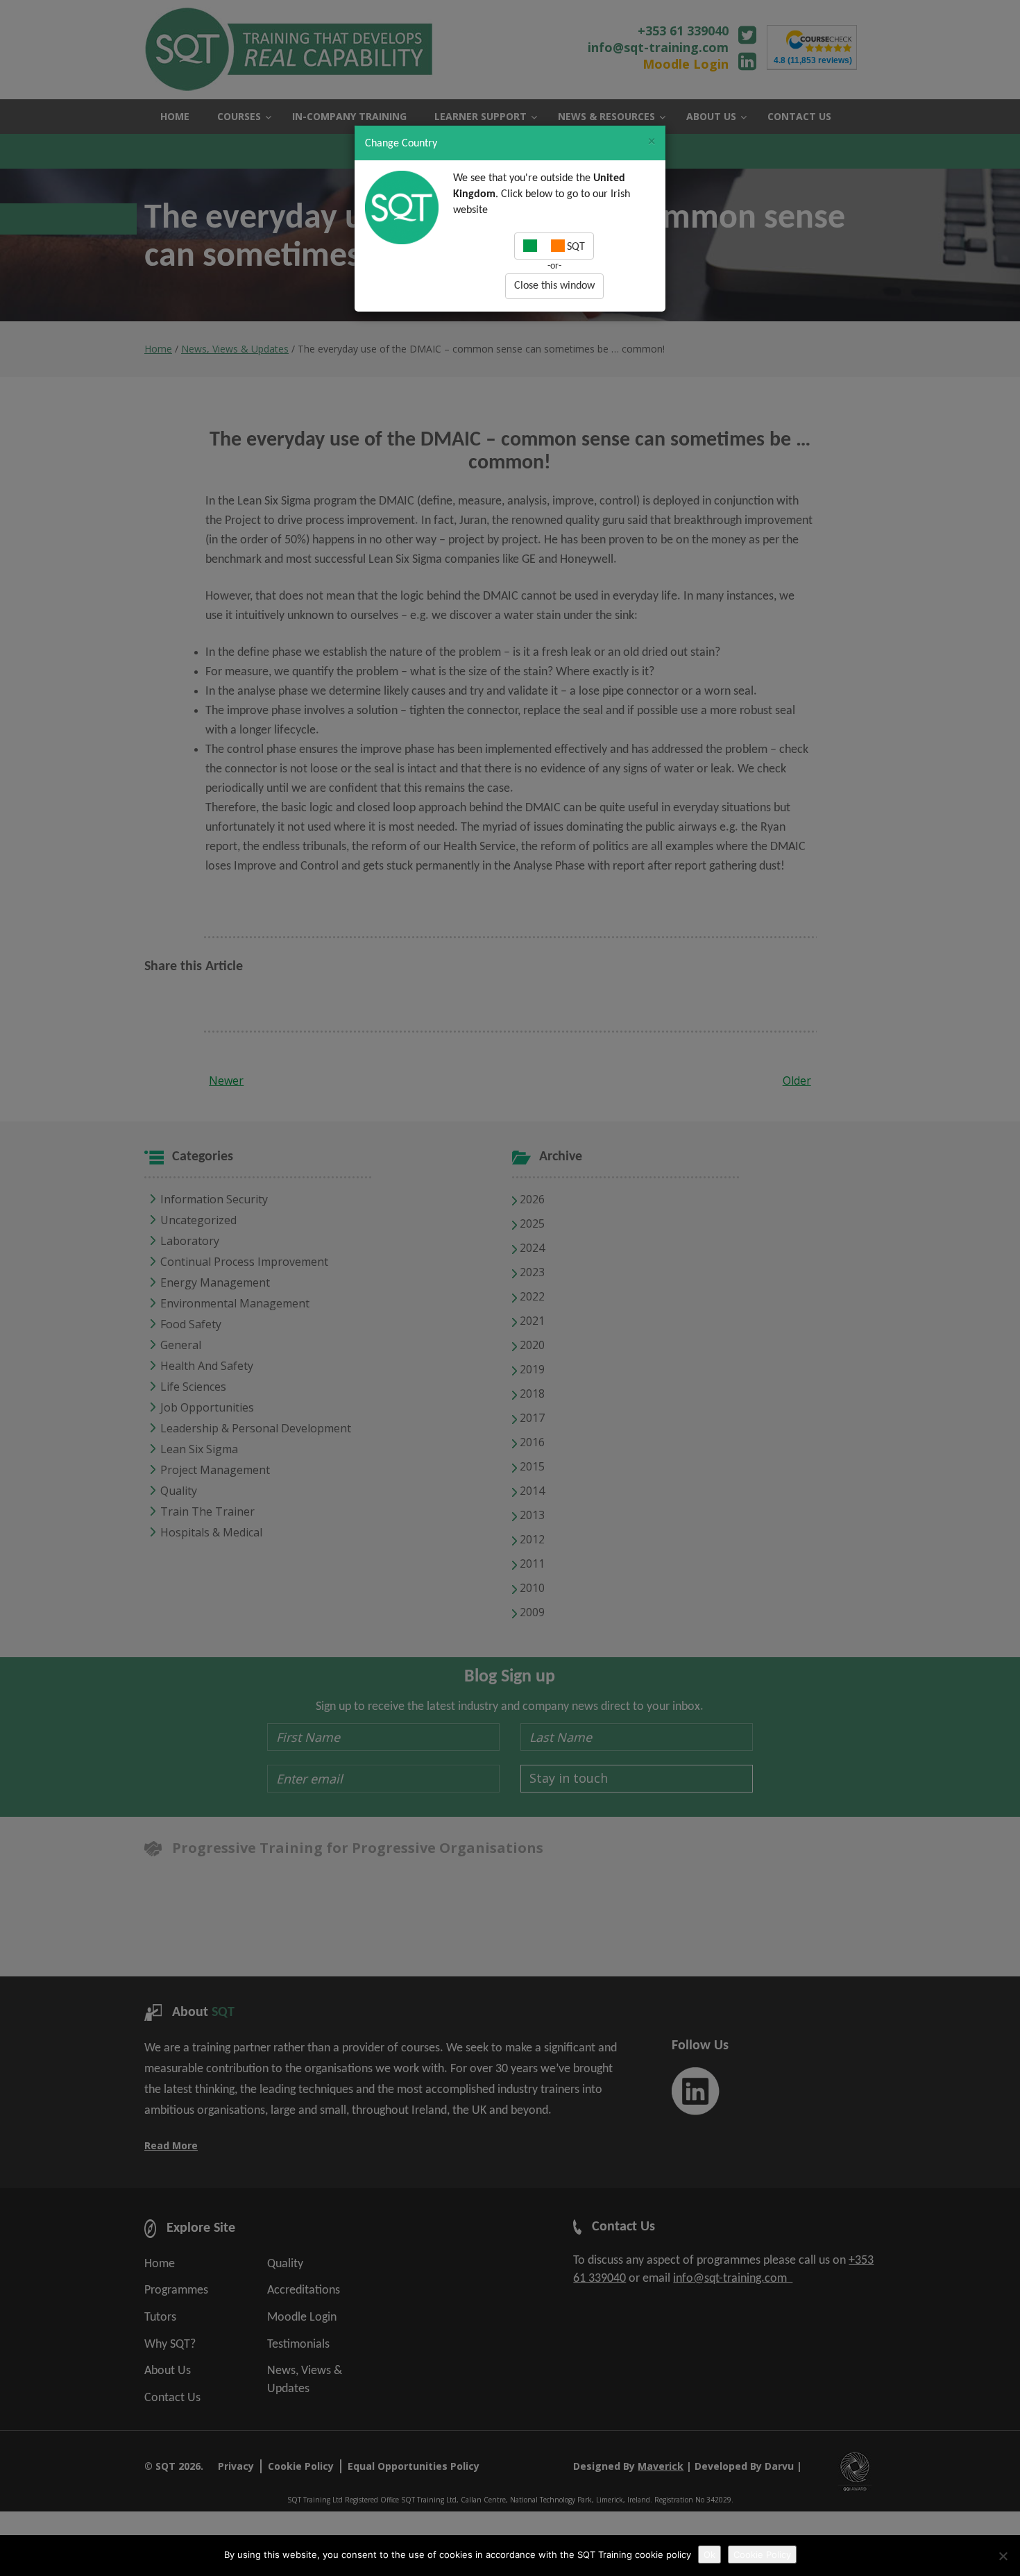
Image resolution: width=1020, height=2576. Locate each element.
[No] (1003, 2556)
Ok (709, 2554)
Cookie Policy (762, 2554)
